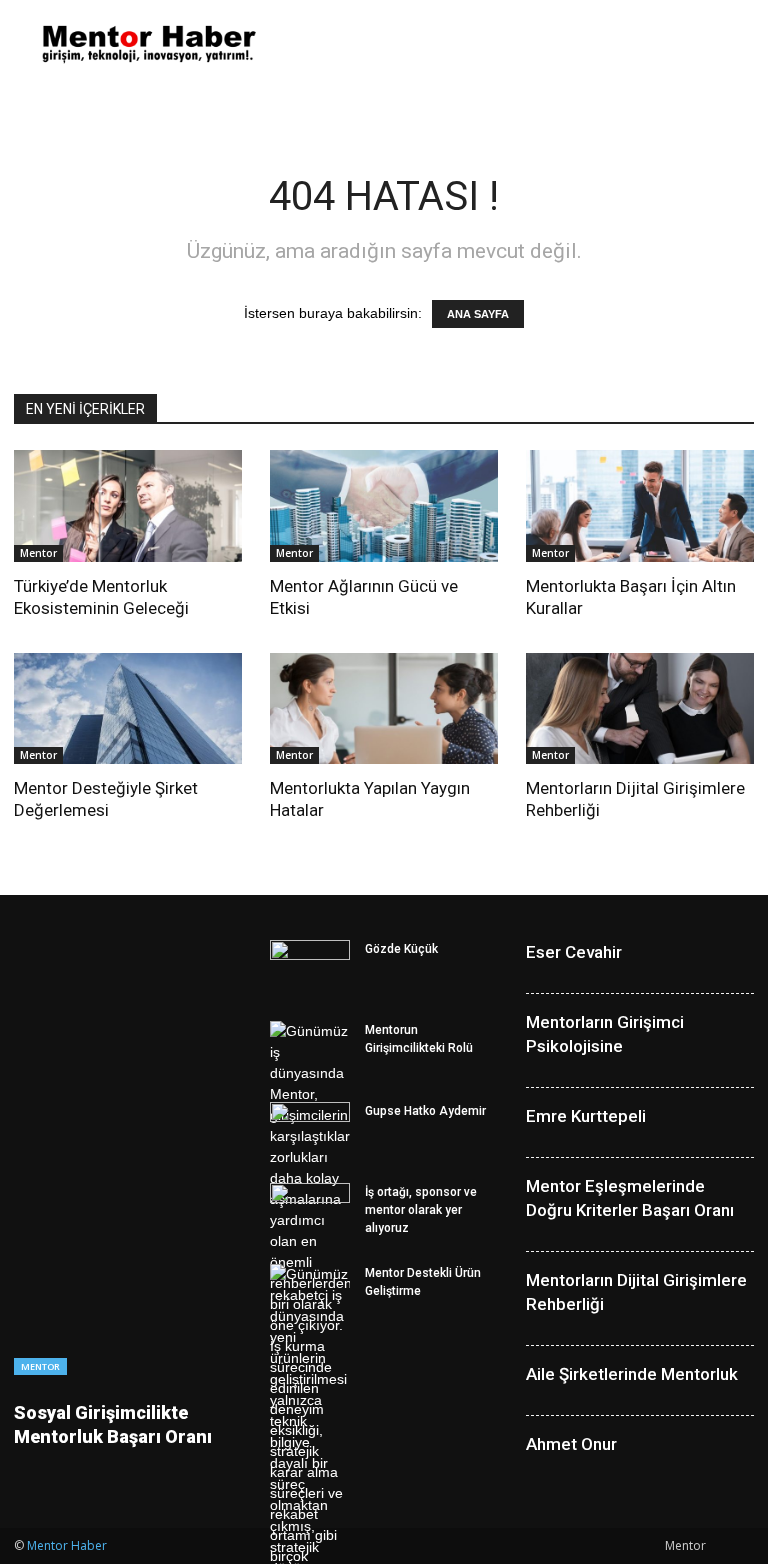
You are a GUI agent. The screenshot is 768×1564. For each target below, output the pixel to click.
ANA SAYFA (478, 314)
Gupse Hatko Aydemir (425, 1111)
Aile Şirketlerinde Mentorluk (632, 1374)
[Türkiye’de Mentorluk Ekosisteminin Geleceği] (128, 506)
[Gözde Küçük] (310, 968)
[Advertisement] (519, 44)
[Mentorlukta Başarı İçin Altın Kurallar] (640, 506)
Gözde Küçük (401, 949)
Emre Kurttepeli (586, 1116)
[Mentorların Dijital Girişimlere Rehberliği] (640, 709)
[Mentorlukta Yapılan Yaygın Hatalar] (384, 709)
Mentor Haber (67, 1545)
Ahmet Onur (571, 1444)
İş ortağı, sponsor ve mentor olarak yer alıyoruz (421, 1210)
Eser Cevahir (574, 952)
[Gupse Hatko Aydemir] (310, 1130)
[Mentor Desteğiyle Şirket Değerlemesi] (128, 709)
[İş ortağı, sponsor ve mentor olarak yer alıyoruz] (310, 1211)
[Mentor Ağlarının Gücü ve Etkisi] (384, 506)
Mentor (38, 553)
